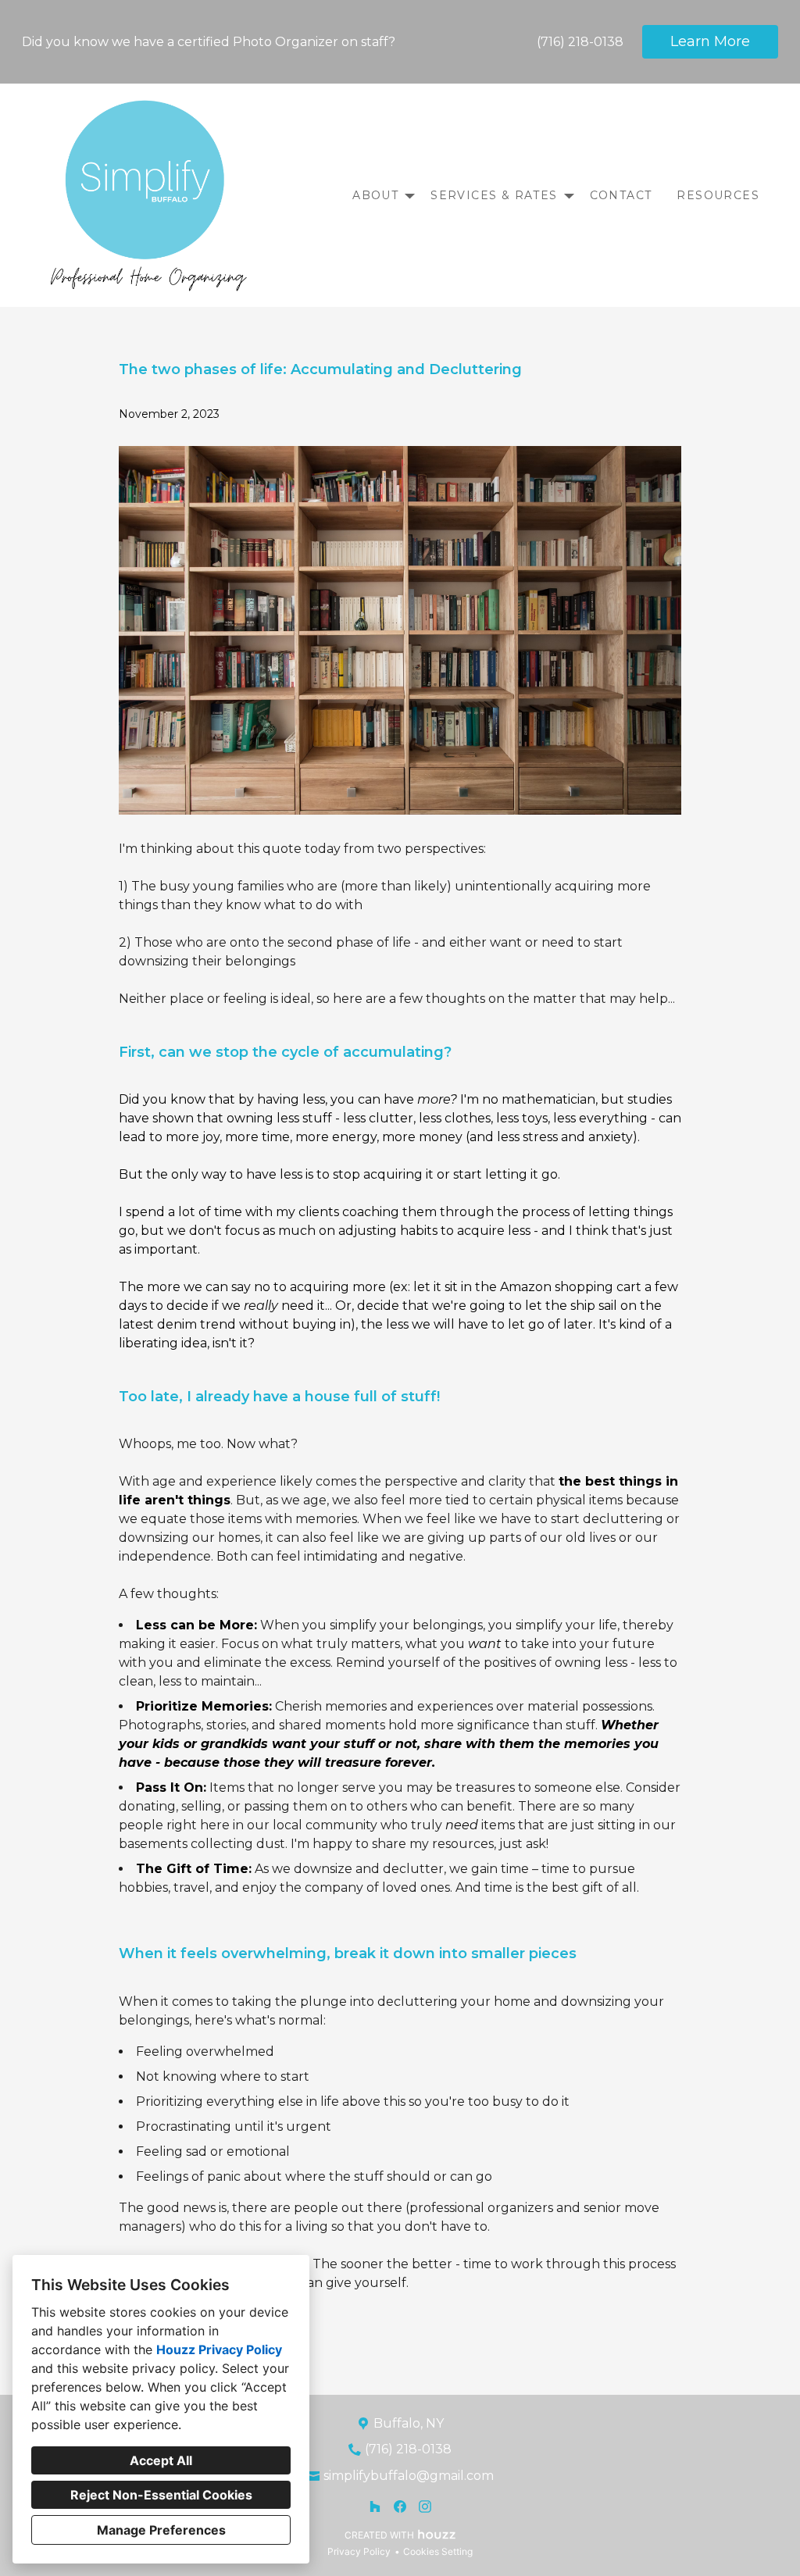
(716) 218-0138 (580, 42)
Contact (621, 195)
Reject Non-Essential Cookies (161, 2495)
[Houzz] (375, 2506)
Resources (718, 195)
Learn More (710, 41)
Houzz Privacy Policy (219, 2349)
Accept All (161, 2460)
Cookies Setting (438, 2551)
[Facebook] (400, 2506)
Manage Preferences (161, 2530)
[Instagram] (425, 2506)
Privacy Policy (359, 2551)
